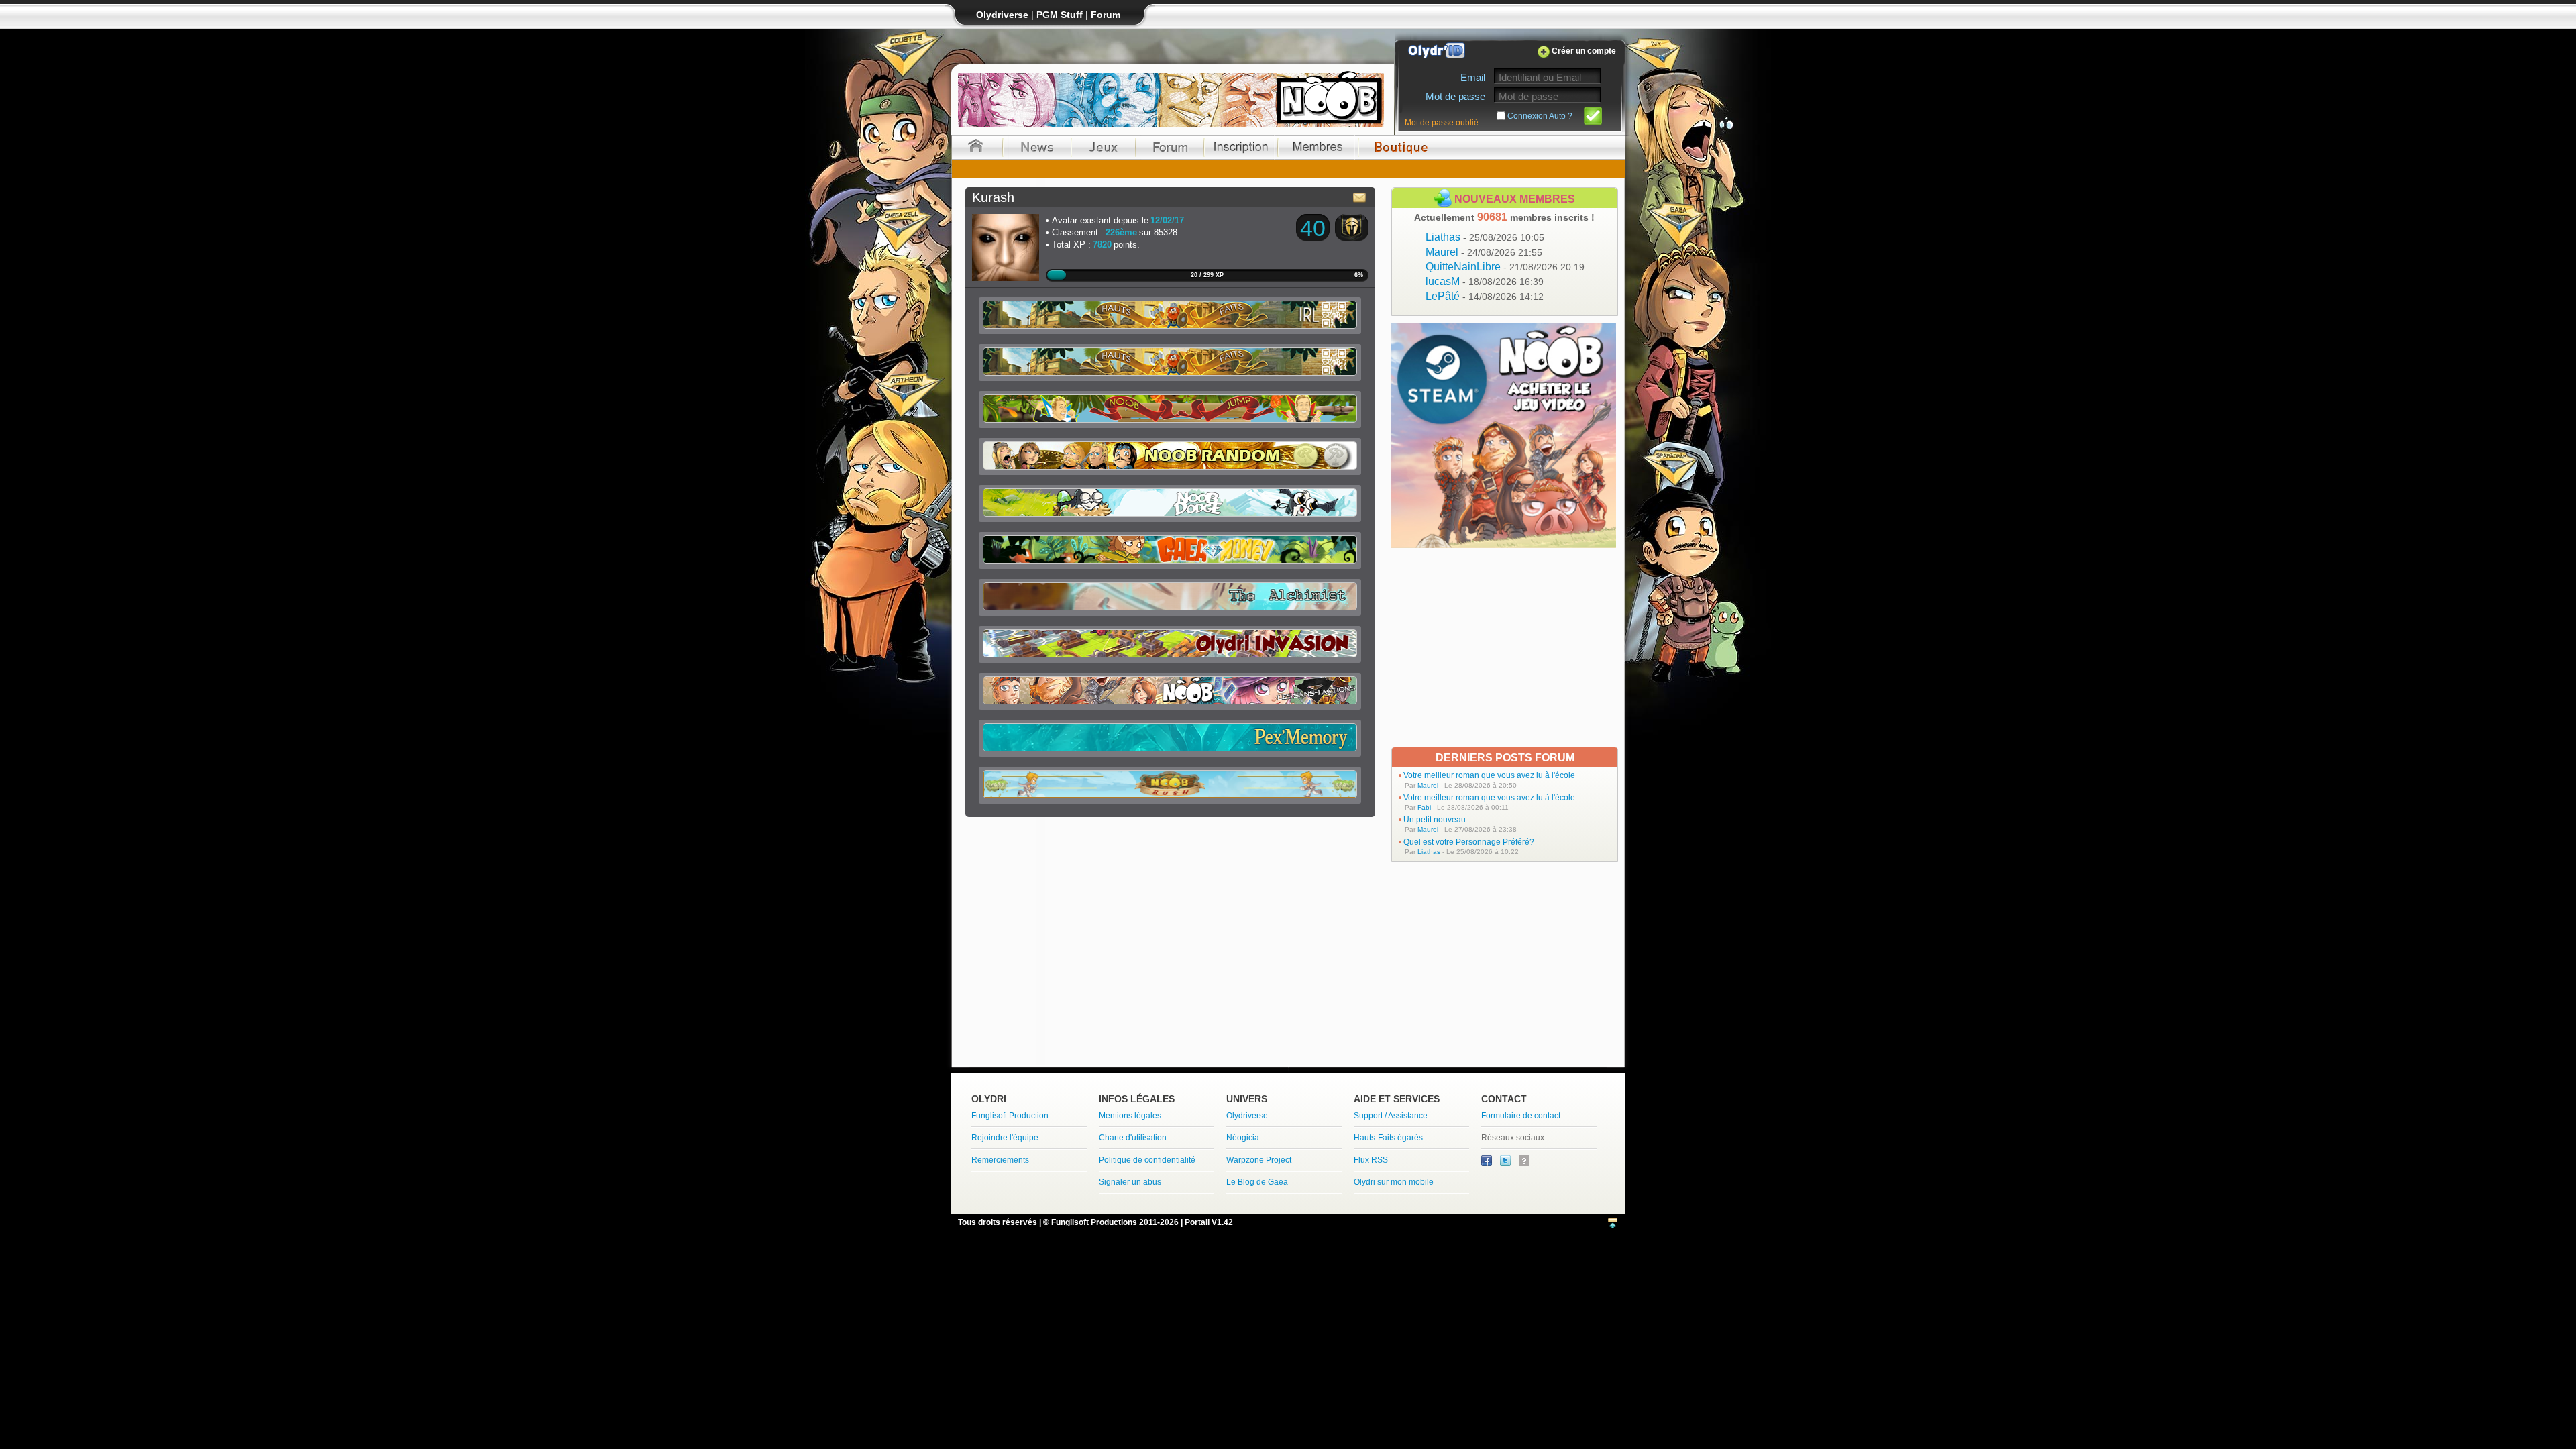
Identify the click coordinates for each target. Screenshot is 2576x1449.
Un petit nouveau (1435, 820)
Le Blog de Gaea (1257, 1182)
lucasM (1485, 281)
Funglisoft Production (1010, 1116)
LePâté (1485, 296)
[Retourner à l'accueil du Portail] (976, 147)
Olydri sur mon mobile (1394, 1182)
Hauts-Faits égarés (1388, 1138)
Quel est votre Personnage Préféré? (1469, 842)
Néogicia (1243, 1138)
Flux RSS (1371, 1160)
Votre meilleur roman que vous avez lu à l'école (1489, 775)
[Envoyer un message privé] (1360, 197)
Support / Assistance (1391, 1116)
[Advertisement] (1505, 647)
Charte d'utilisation (1133, 1138)
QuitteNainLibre (1505, 267)
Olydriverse (1247, 1116)
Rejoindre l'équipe (1005, 1138)
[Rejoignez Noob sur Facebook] (1488, 1163)
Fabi (1424, 807)
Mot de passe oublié (1442, 123)
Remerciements (1000, 1160)
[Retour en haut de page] (1613, 1224)
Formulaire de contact (1521, 1116)
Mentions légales (1130, 1116)
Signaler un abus (1130, 1182)
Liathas (1485, 237)
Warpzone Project (1259, 1160)
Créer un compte (1584, 51)
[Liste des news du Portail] (1037, 147)
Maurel (1484, 252)
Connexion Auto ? (1540, 116)
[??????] (1524, 1163)
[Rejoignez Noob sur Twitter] (1506, 1163)
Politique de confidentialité (1147, 1160)
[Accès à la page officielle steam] (1503, 544)
